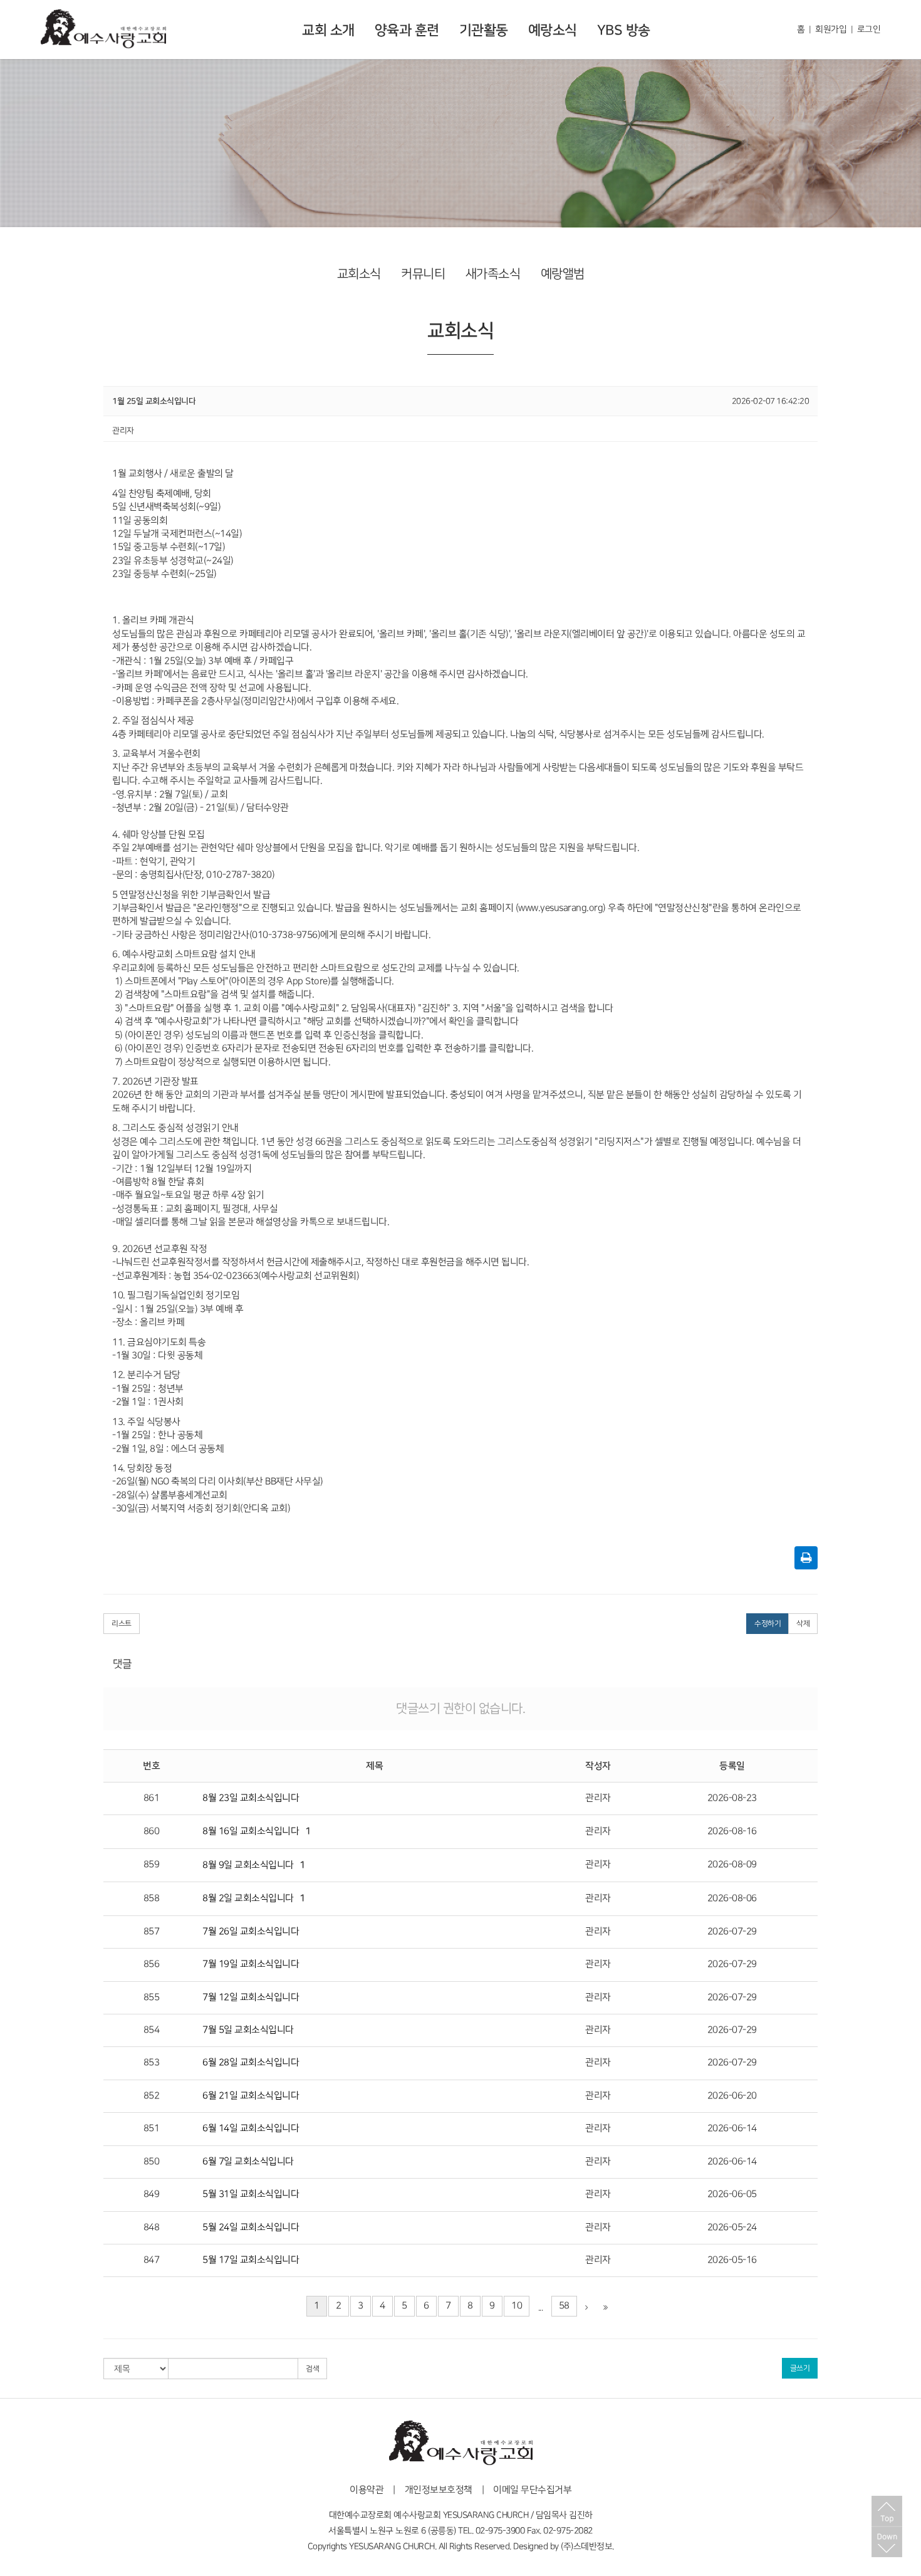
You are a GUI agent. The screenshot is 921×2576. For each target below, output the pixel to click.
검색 (312, 2369)
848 (152, 2228)
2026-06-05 (732, 2194)
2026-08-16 (732, 1831)
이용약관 (367, 2490)
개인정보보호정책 (439, 2490)
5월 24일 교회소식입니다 (251, 2228)
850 (152, 2162)
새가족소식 (493, 274)
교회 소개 (328, 30)
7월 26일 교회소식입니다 (251, 1932)
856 (152, 1964)
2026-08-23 (732, 1798)
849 (152, 2194)
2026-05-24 (732, 2228)
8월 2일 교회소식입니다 (248, 1898)
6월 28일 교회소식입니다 (251, 2063)
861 (152, 1798)
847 (152, 2260)
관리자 (598, 1798)
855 (152, 1997)
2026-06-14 (732, 2128)
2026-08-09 (732, 1865)
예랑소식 (553, 30)
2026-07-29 (732, 1932)
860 (152, 1831)
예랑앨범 (563, 274)
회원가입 (831, 29)
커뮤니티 (423, 274)
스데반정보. (594, 2546)
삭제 (803, 1624)
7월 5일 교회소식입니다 (248, 2030)
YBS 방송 (624, 30)
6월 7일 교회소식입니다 (248, 2162)
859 (152, 1865)
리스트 (122, 1624)
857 (152, 1932)
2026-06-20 (732, 2096)
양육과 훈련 (407, 30)
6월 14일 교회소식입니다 (251, 2128)
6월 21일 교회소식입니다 (251, 2096)
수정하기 (767, 1624)
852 (152, 2096)
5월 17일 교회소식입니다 (251, 2260)
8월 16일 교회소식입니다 (251, 1831)
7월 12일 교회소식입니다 (251, 1997)
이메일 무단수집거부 (532, 2490)
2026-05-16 (732, 2260)
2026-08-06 (732, 1898)
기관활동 (484, 30)
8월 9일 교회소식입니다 (248, 1865)
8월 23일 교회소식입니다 (251, 1798)
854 (152, 2030)
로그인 (869, 29)
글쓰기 (800, 2368)
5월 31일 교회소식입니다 (251, 2194)
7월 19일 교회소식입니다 (251, 1964)
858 (152, 1898)
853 (152, 2063)
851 (152, 2128)
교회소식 (359, 274)
